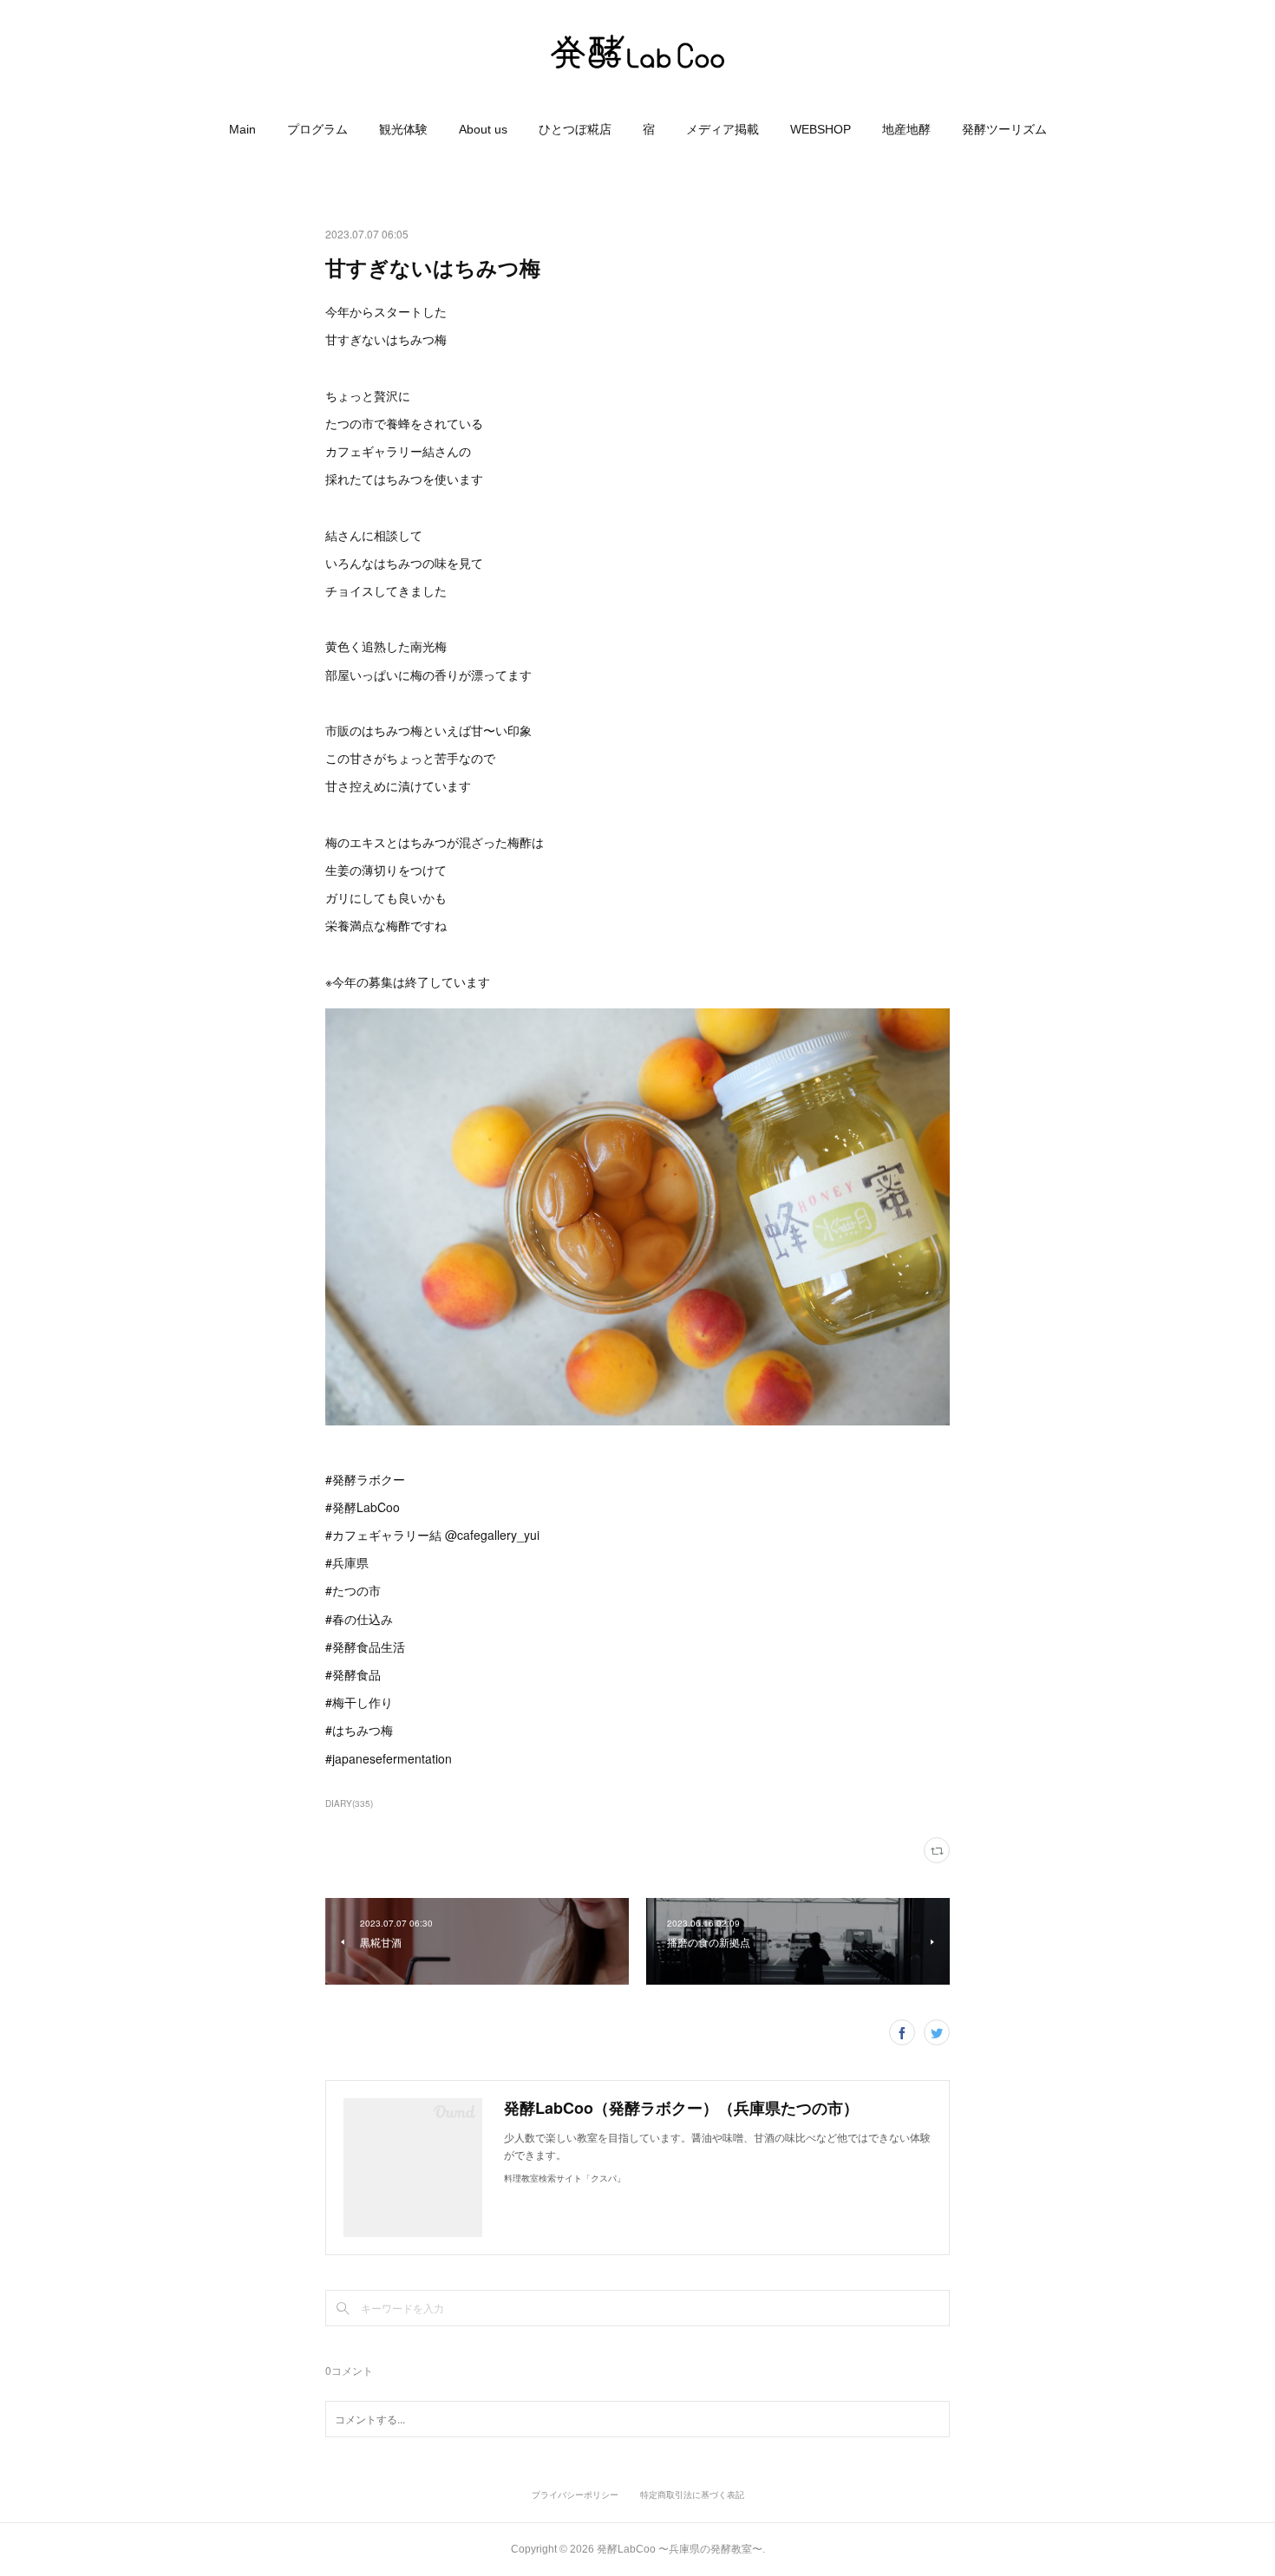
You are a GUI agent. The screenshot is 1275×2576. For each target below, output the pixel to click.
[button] (242, 129)
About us (483, 129)
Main (242, 129)
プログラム (317, 129)
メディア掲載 (722, 129)
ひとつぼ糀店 (575, 129)
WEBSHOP (821, 129)
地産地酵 (906, 129)
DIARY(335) (349, 1803)
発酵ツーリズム (1004, 129)
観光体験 (403, 129)
